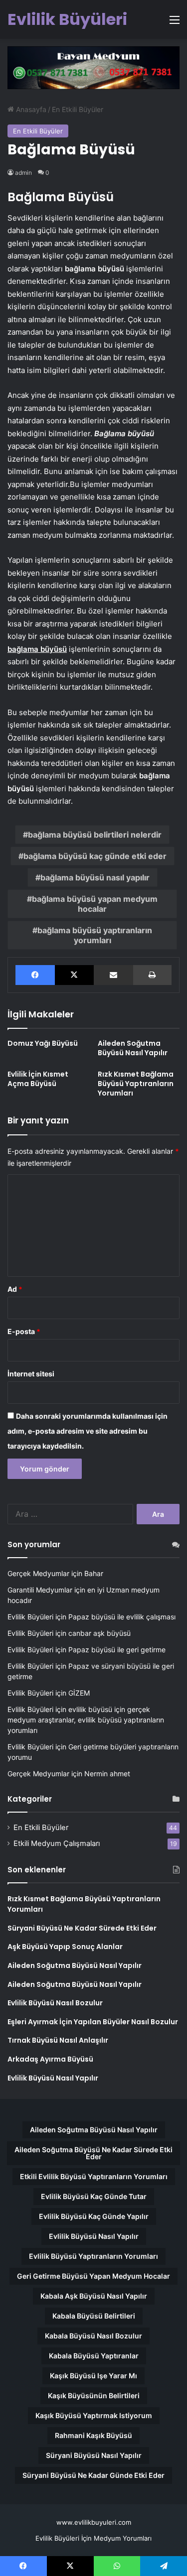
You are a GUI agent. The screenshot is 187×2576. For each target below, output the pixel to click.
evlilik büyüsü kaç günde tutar (94, 2196)
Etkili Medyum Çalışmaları (57, 1843)
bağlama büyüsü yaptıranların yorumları (95, 935)
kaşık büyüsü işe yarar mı (93, 2376)
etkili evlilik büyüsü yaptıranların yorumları (94, 2176)
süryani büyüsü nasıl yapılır (94, 2455)
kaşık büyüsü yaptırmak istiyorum (94, 2415)
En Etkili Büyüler (78, 109)
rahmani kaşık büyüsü (93, 2435)
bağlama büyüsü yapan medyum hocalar (95, 904)
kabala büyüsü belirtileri (94, 2316)
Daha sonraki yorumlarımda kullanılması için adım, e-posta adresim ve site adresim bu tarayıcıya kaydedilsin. (88, 1431)
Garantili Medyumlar (40, 1590)
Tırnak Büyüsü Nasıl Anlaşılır (58, 2040)
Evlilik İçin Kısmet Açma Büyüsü (38, 1079)
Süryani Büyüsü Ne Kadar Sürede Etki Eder (82, 1928)
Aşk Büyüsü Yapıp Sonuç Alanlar (65, 1947)
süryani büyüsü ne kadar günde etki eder (93, 2475)
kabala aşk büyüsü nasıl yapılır (94, 2296)
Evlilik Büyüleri (30, 1617)
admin (23, 173)
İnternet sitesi (31, 1374)
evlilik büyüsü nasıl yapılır (94, 2236)
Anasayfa (30, 109)
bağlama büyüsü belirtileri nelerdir (95, 835)
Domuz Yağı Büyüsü (43, 1043)
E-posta (24, 1331)
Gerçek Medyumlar (38, 1573)
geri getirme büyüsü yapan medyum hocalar (93, 2276)
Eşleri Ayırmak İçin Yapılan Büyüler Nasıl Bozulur (93, 2022)
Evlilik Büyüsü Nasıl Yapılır (53, 2078)
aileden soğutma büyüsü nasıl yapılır (94, 2130)
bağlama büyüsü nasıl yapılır (95, 877)
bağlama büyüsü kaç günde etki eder (95, 856)
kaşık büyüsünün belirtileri (94, 2395)
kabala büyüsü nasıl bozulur (93, 2336)
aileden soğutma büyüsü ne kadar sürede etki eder (93, 2153)
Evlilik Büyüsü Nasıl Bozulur (55, 2003)
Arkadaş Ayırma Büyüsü (50, 2059)
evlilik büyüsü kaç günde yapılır (94, 2216)
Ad (15, 1289)
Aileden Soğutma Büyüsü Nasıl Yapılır (133, 1048)
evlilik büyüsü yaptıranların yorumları (93, 2256)
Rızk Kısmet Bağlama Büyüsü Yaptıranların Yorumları (136, 1084)
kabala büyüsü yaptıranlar (94, 2356)
